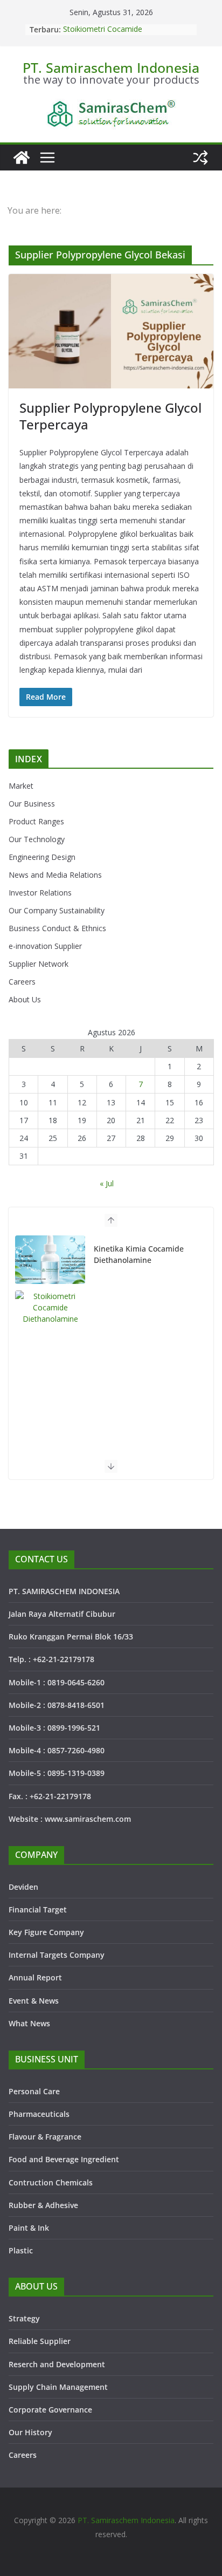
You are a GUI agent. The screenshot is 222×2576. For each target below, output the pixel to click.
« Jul (107, 1183)
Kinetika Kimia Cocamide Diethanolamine (139, 1254)
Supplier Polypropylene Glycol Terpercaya (110, 416)
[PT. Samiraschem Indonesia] (22, 158)
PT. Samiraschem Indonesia (111, 67)
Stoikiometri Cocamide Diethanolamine (103, 35)
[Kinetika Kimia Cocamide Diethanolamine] (50, 1260)
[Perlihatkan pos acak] (200, 158)
